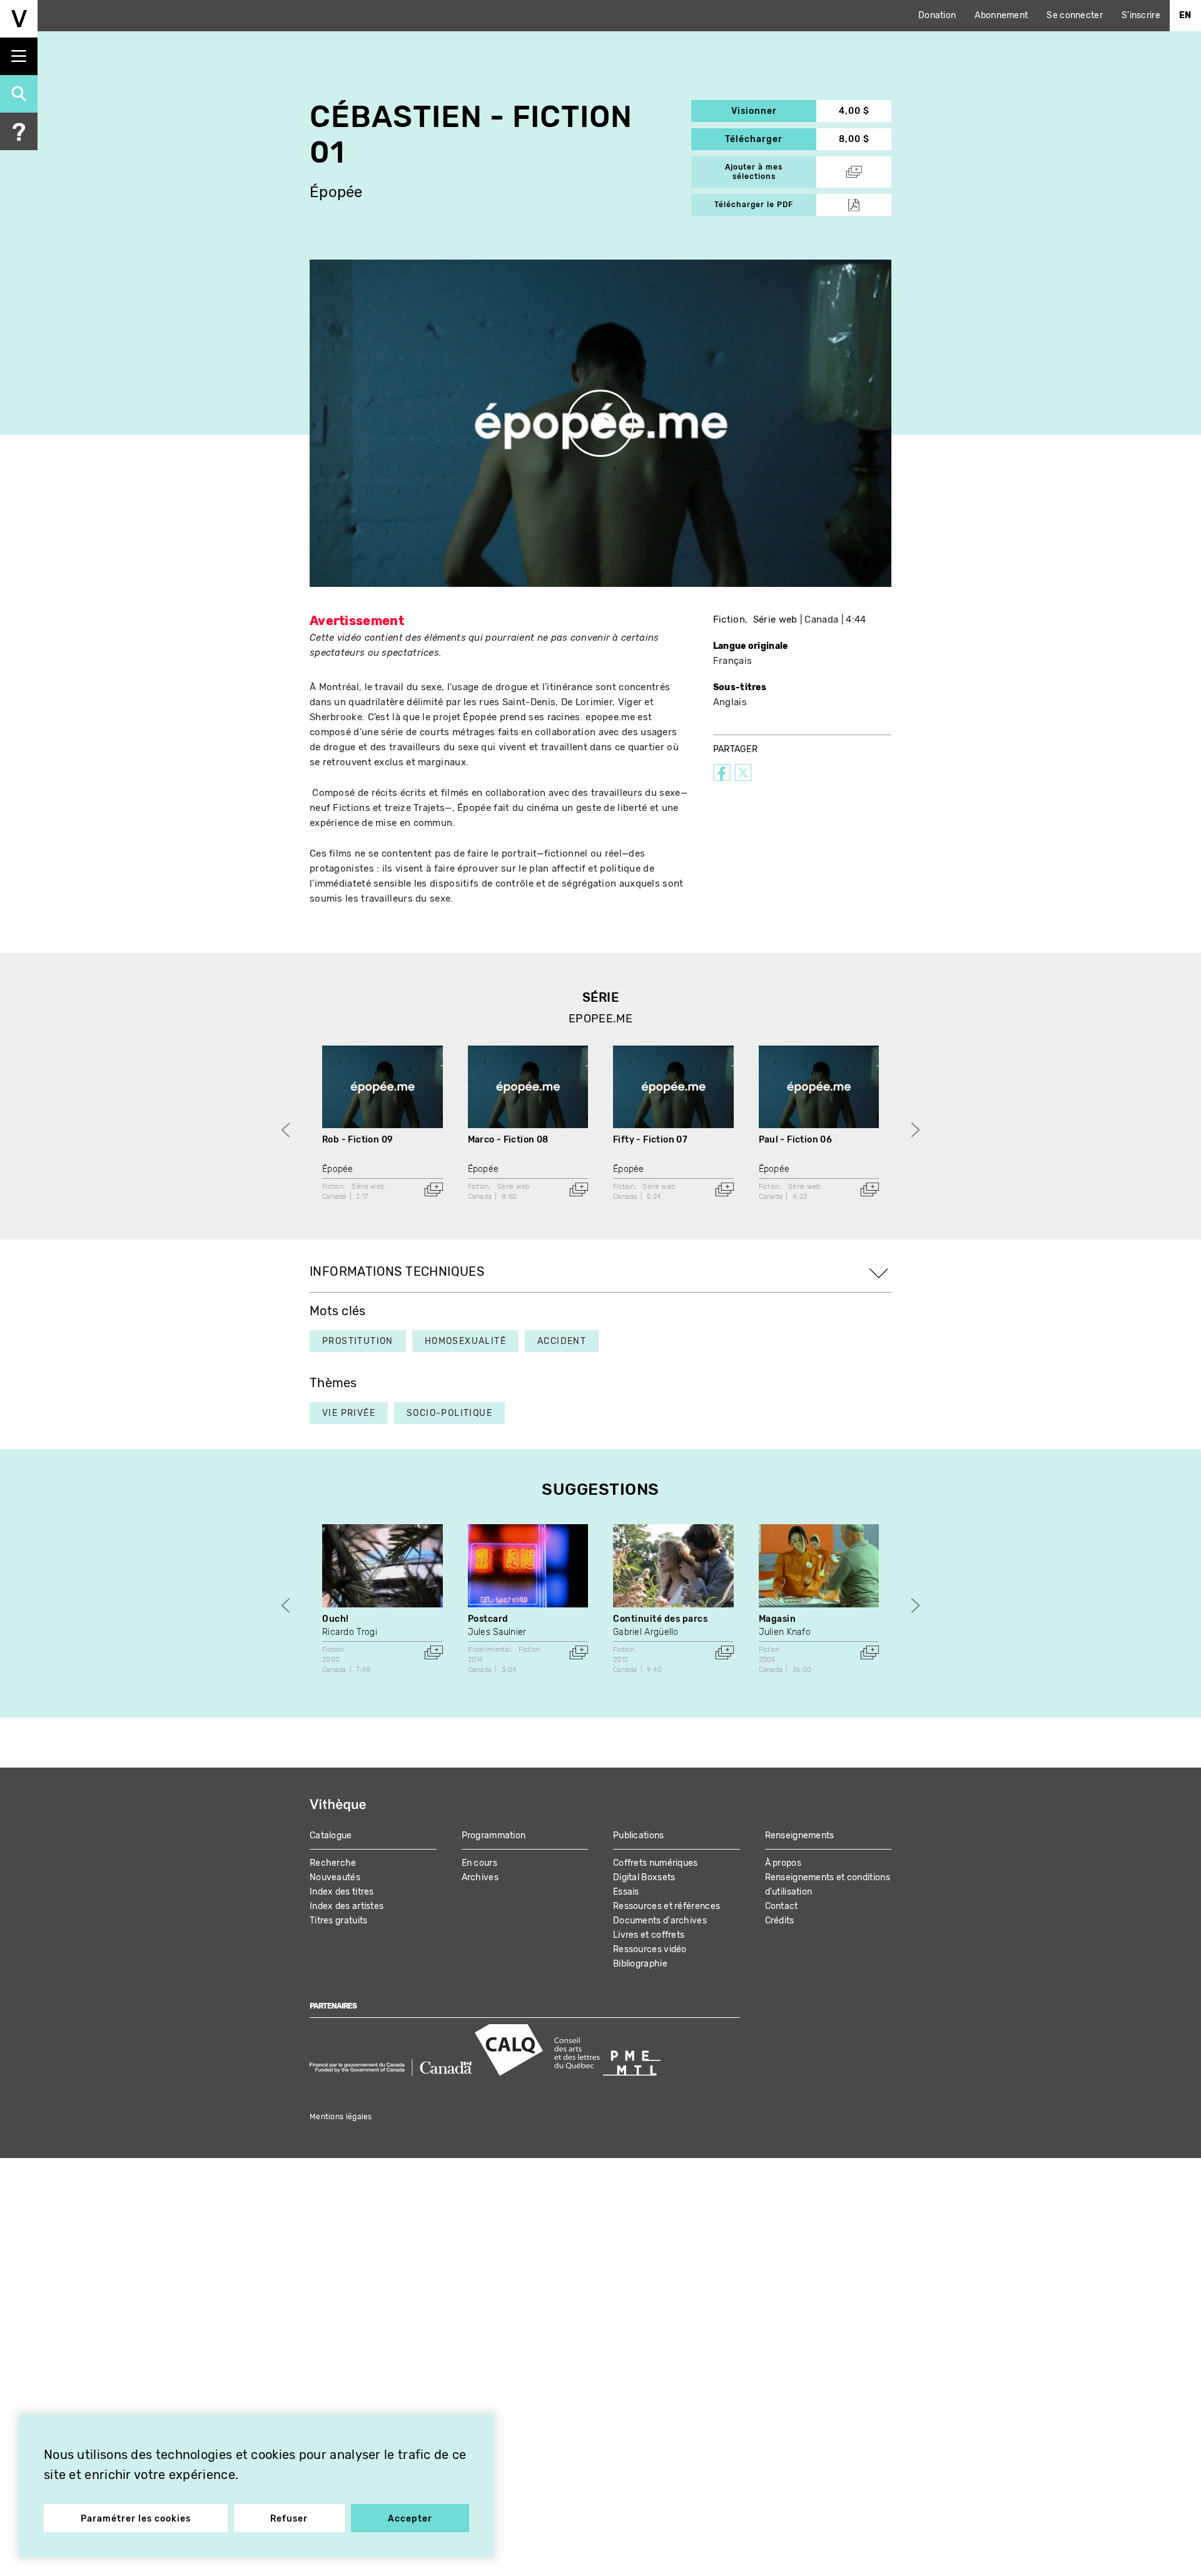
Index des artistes (347, 1906)
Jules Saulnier (497, 1632)
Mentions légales (341, 2117)
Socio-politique (449, 1413)
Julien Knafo (785, 1632)
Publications (639, 1835)
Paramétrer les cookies (136, 2519)
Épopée (336, 192)
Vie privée (349, 1413)
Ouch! (336, 1619)
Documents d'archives (660, 1921)
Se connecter (1075, 15)
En (1185, 15)
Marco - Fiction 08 (508, 1140)
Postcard (488, 1619)
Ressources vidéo (650, 1949)
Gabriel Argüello (646, 1632)
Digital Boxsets (644, 1877)
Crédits (780, 1921)
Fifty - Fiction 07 (650, 1140)
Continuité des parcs (660, 1619)
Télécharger (771, 139)
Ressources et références (666, 1906)
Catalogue (331, 1835)
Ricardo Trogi (350, 1632)
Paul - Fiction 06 (796, 1140)
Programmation (494, 1835)
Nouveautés (335, 1877)
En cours (479, 1863)
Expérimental (489, 1650)
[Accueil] (19, 19)
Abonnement (1001, 15)
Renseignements (800, 1835)
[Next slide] (915, 1130)
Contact (782, 1906)
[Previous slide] (286, 1130)
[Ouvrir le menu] (19, 56)
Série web (775, 619)
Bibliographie (640, 1964)
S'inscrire (1141, 15)
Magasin (778, 1619)
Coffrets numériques (656, 1863)
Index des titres (342, 1892)
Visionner (774, 111)
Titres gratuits (339, 1921)
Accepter (410, 2519)
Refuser (289, 2519)
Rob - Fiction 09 (357, 1140)
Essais (626, 1892)
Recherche (333, 1863)
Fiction (729, 619)
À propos (783, 1863)
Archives (480, 1877)
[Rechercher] (19, 94)
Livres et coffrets (649, 1935)
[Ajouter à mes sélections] (433, 1189)
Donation (937, 15)
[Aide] (19, 131)
